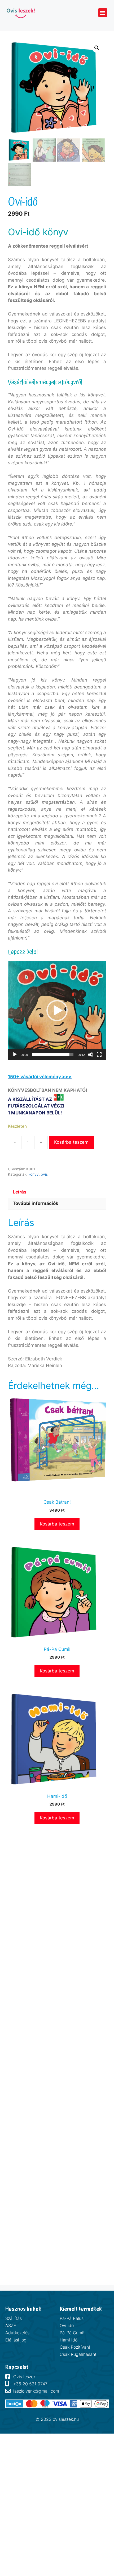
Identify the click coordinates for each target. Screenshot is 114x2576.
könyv (34, 1174)
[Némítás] (91, 1055)
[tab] (57, 1192)
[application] (57, 1011)
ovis (44, 1174)
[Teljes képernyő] (99, 1055)
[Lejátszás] (15, 1055)
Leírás (20, 1192)
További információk (36, 1203)
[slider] (53, 1055)
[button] (103, 13)
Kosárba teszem (71, 1142)
